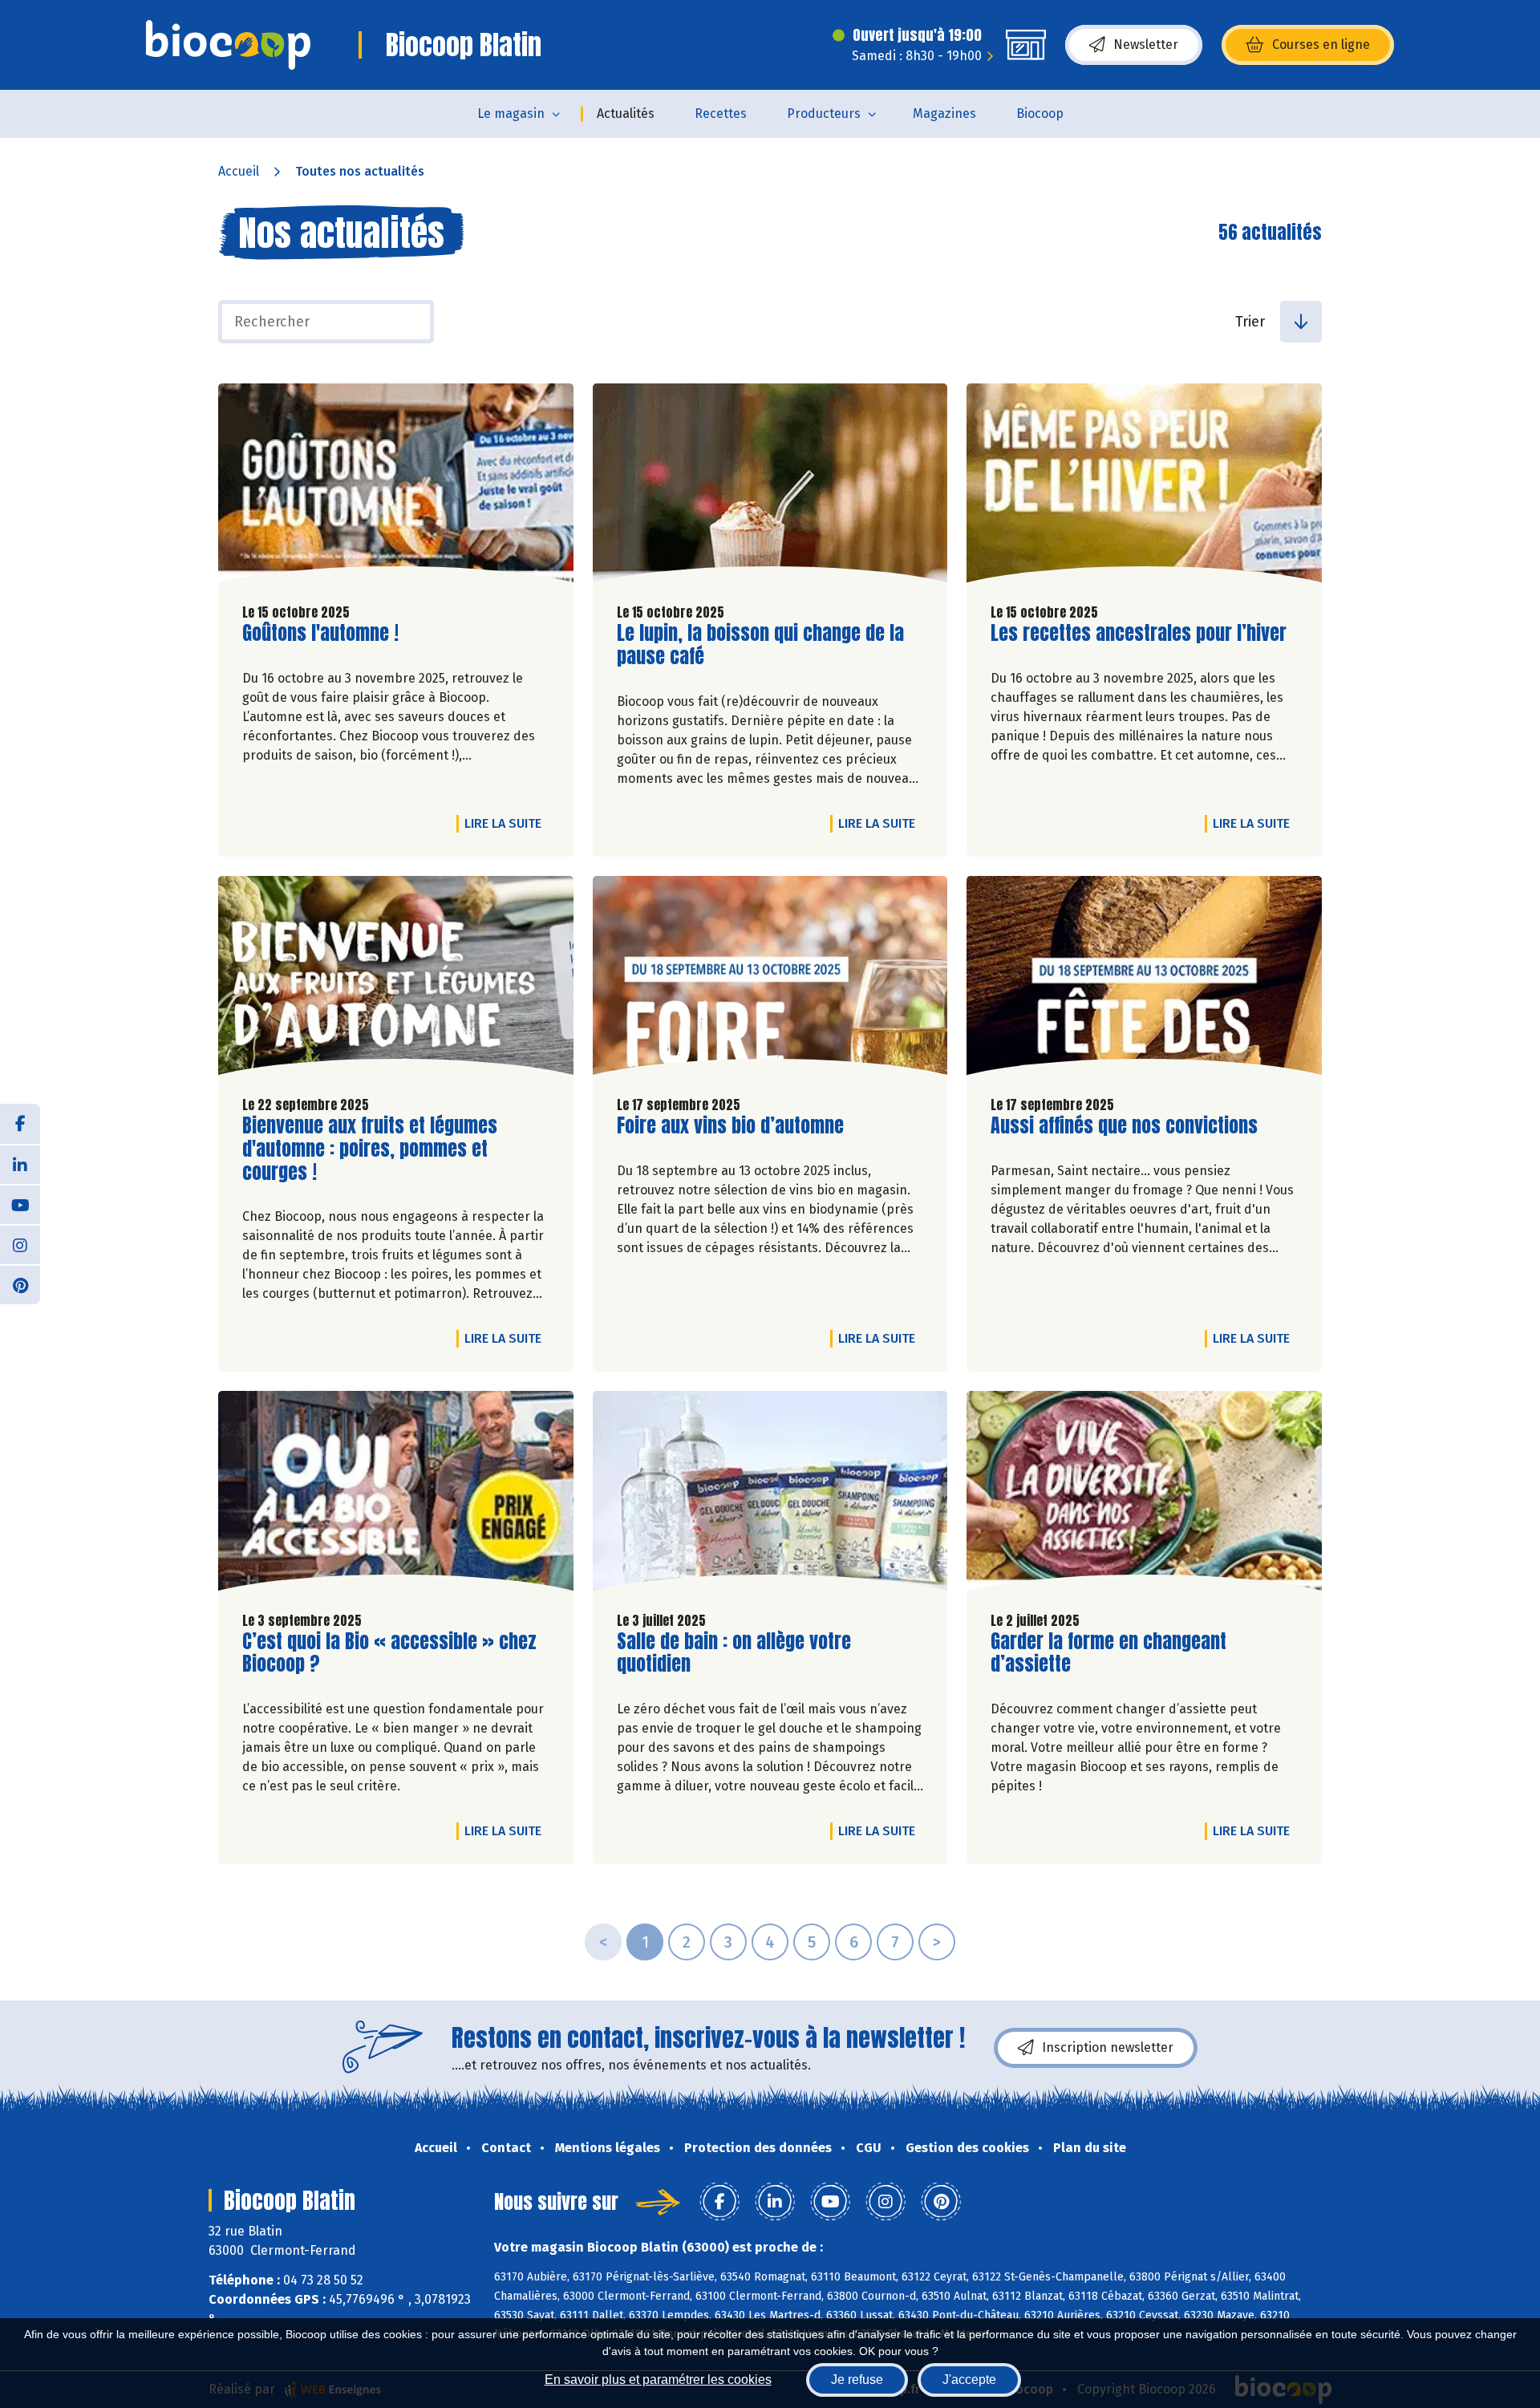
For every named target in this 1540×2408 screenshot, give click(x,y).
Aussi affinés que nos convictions (1124, 1126)
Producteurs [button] (824, 114)
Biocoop (1040, 114)
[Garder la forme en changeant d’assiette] (1144, 1494)
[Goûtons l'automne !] (396, 487)
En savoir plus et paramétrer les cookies (658, 2380)
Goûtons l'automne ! (320, 633)
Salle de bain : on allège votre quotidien (734, 1653)
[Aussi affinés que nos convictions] (1144, 979)
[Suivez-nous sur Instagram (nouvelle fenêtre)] (20, 1244)
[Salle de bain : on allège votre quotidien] (770, 1494)
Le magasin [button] (511, 114)
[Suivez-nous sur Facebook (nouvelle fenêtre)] (20, 1124)
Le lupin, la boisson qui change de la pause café (760, 645)
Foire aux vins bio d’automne (730, 1126)
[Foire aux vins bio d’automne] (770, 979)
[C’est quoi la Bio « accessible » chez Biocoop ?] (396, 1494)
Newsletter (1146, 45)
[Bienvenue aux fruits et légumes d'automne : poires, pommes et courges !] (396, 979)
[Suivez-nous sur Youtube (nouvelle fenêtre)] (20, 1204)
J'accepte (969, 2380)
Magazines (944, 114)
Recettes (721, 114)
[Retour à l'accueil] (228, 45)
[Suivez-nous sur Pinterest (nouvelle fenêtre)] (20, 1284)
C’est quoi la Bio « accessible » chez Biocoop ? (389, 1653)
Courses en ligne (1321, 45)
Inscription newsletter (1108, 2047)
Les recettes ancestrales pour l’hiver (1139, 633)
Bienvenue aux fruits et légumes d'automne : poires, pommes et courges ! (370, 1149)
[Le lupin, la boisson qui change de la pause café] (770, 487)
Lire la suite (507, 823)
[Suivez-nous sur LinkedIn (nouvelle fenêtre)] (20, 1164)
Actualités (626, 114)
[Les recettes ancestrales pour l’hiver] (1144, 487)
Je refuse (857, 2380)
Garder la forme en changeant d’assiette (1108, 1653)
